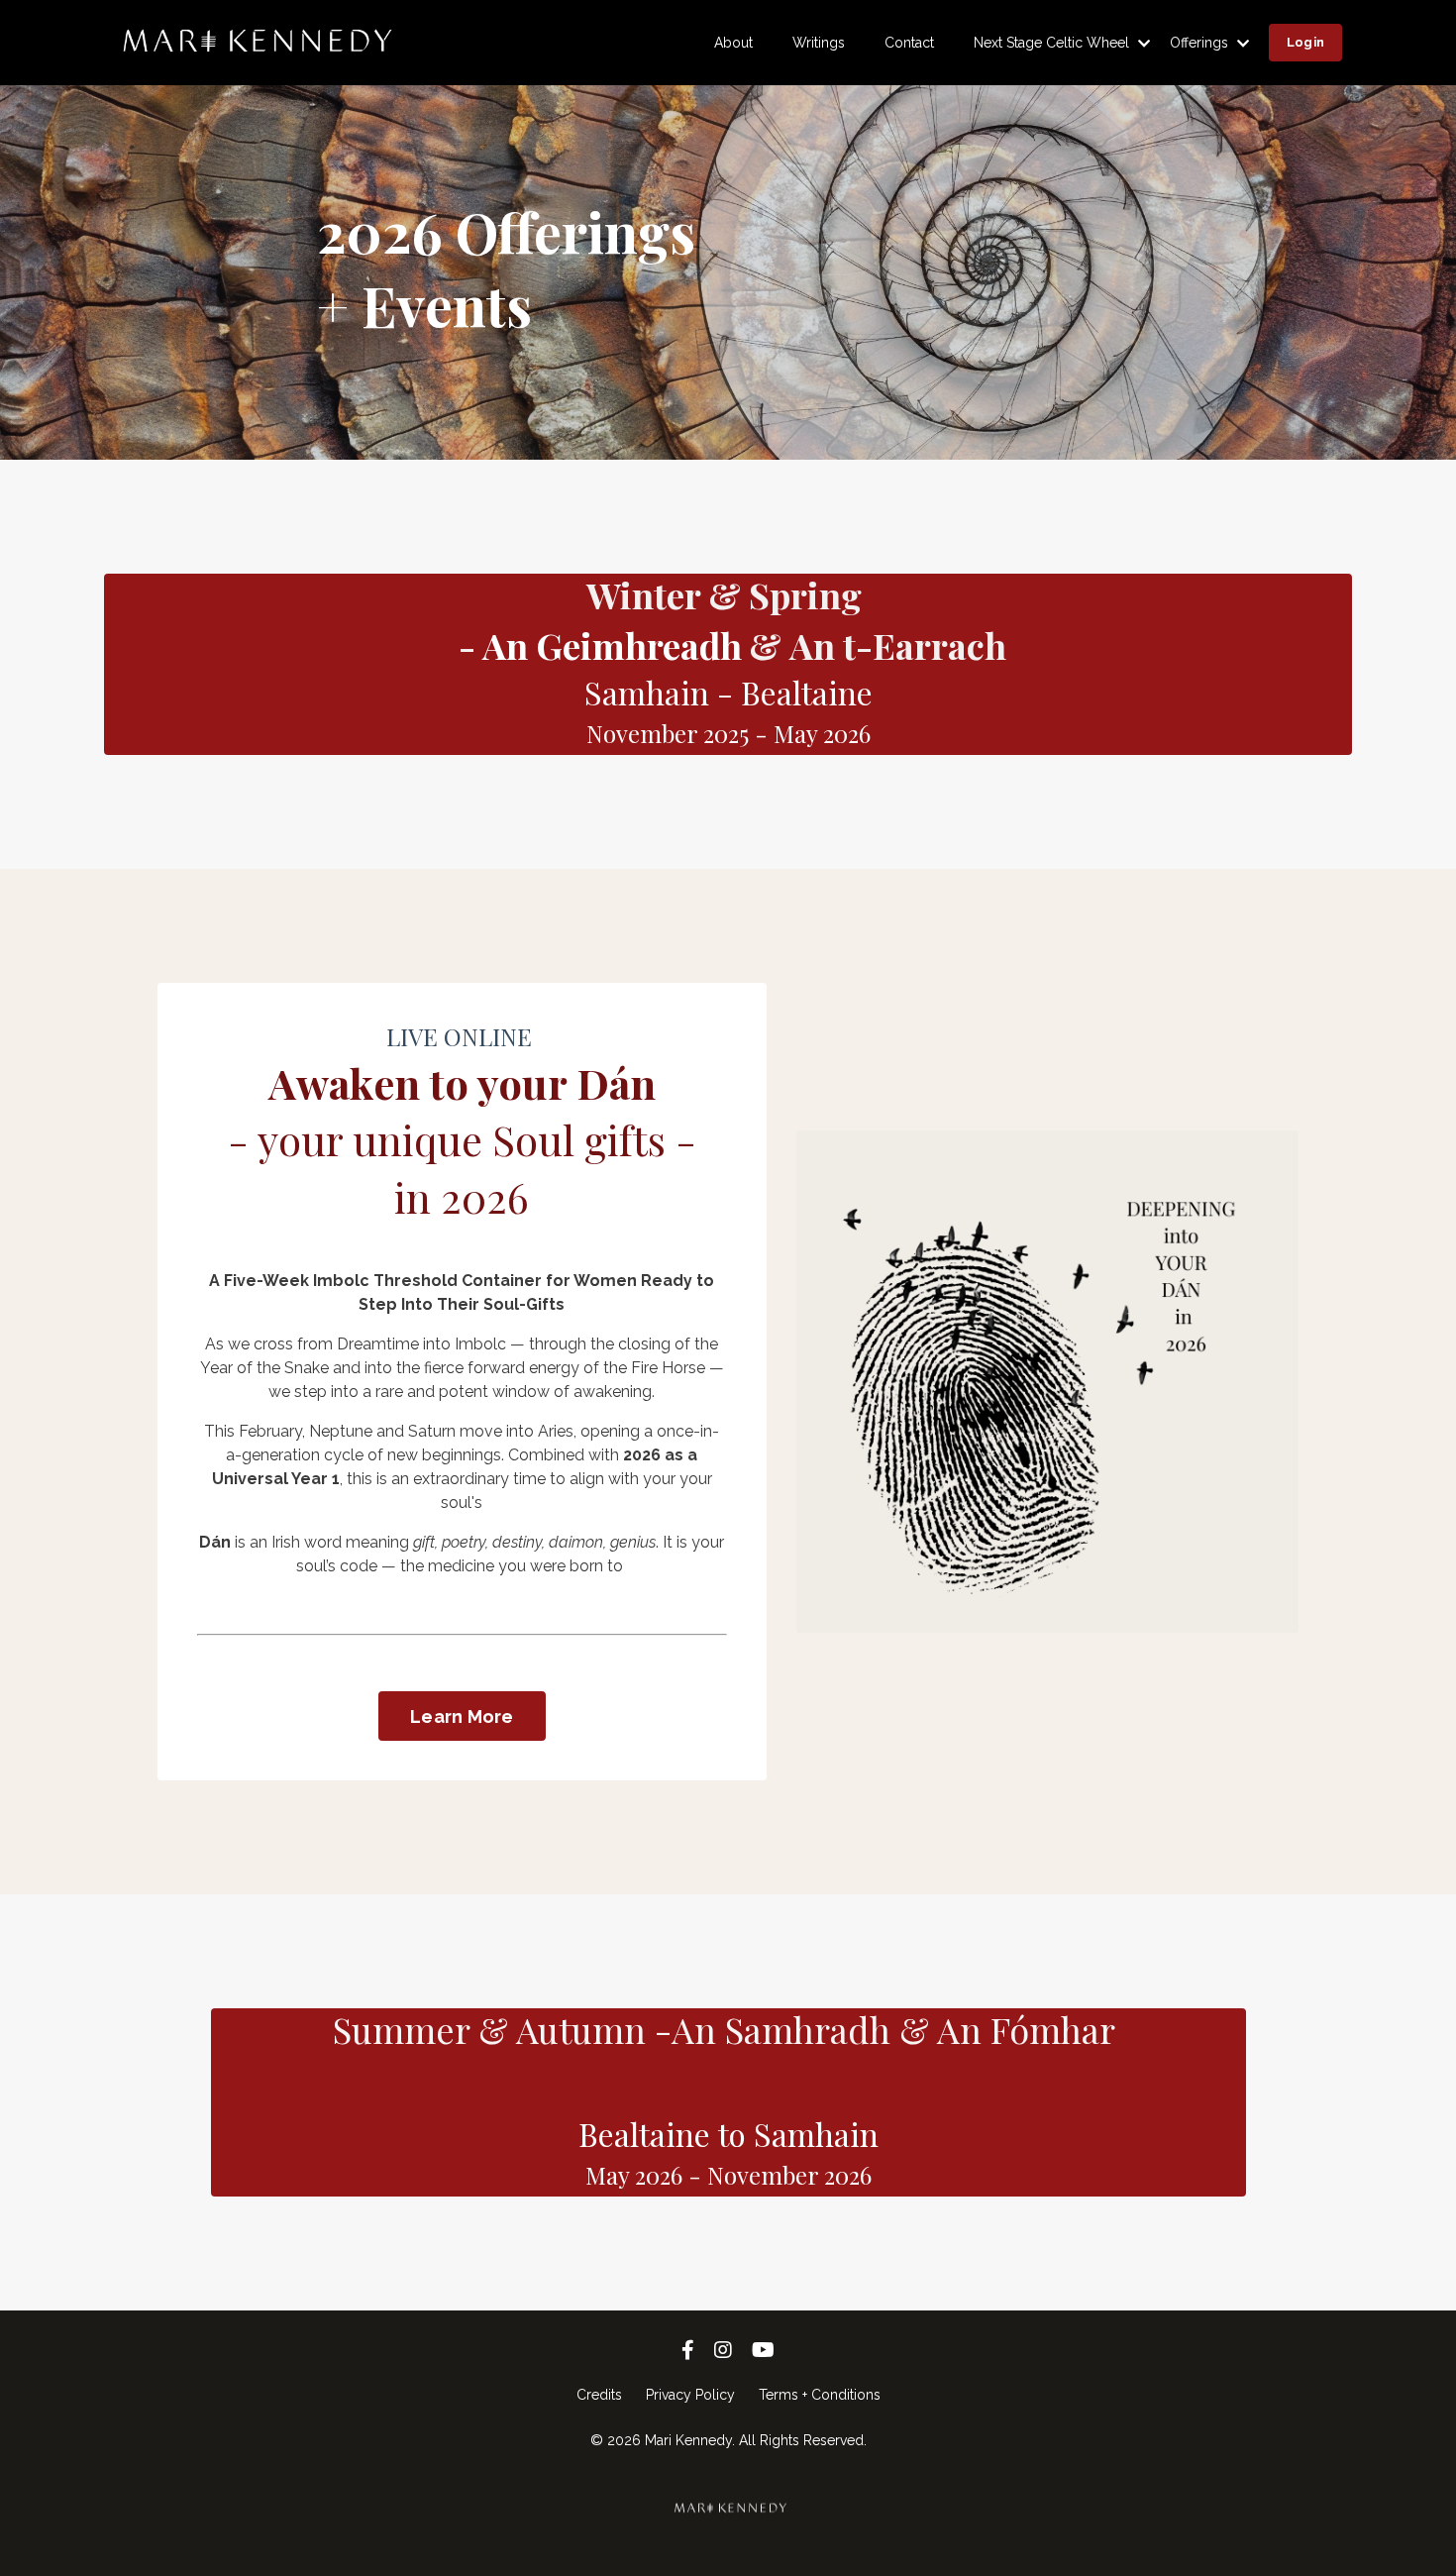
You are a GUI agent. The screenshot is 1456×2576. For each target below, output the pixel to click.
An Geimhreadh (612, 645)
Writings (819, 43)
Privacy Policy (690, 2395)
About (733, 43)
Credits (599, 2395)
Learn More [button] (462, 1717)
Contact (909, 43)
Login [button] (1305, 42)
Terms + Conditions (820, 2395)
